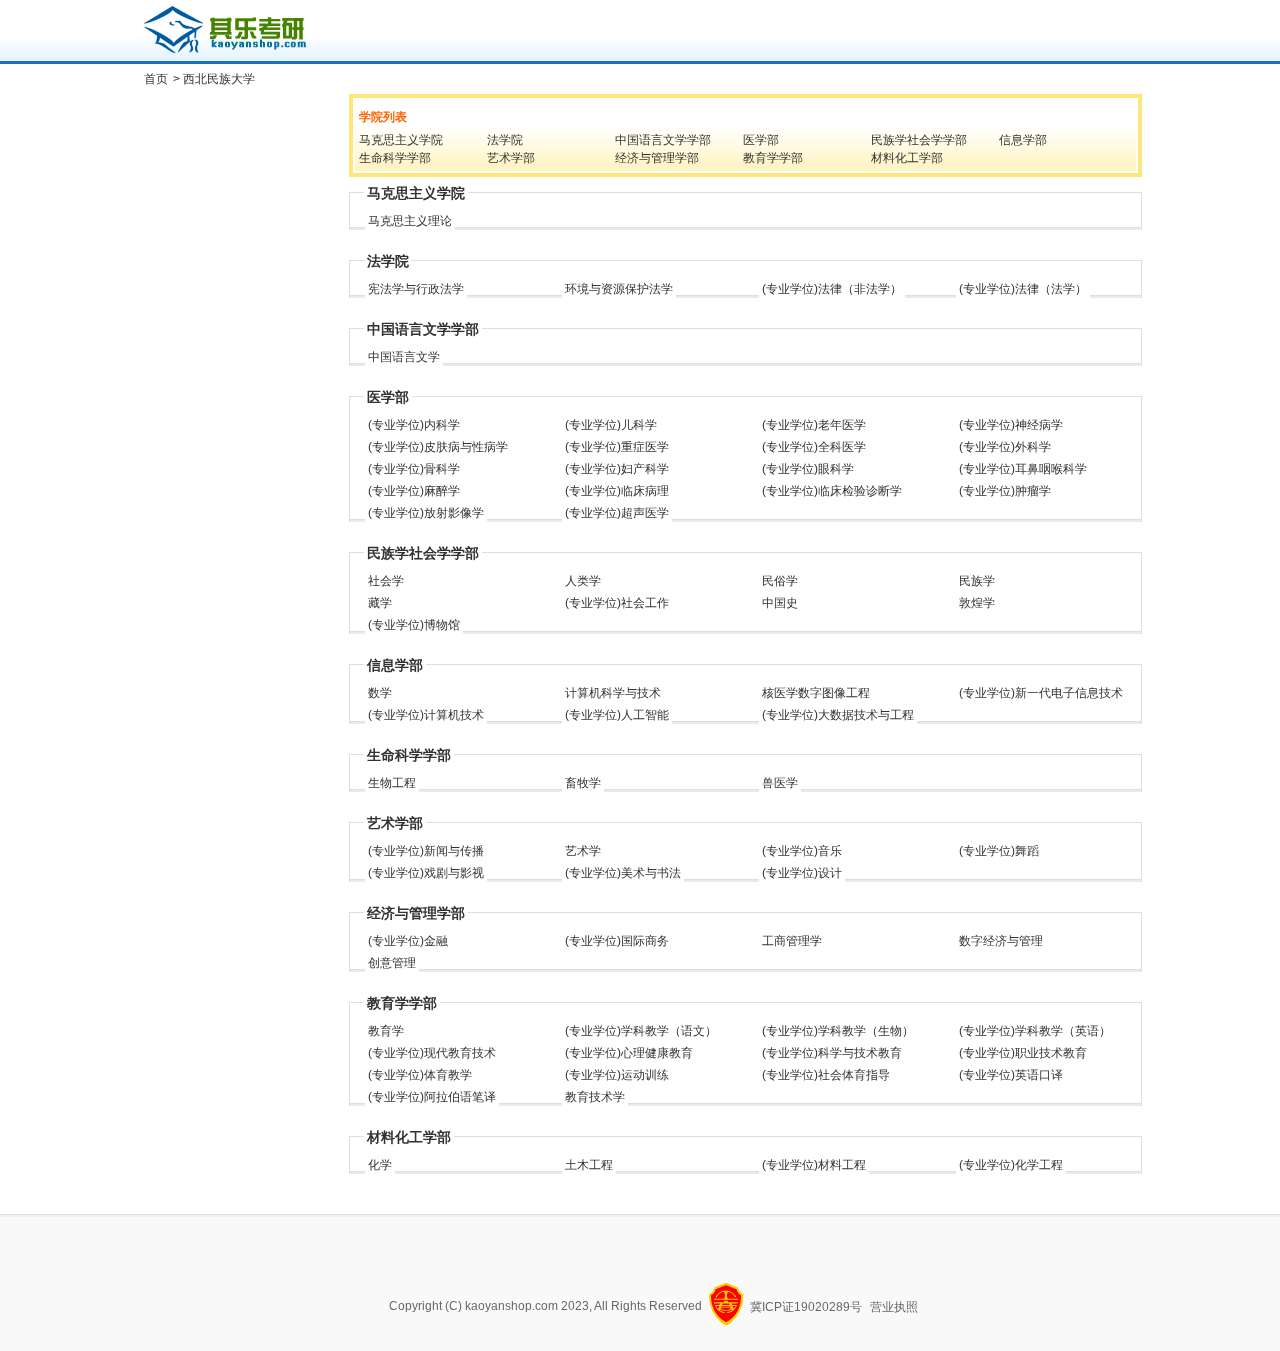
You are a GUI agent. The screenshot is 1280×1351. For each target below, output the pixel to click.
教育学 (386, 1031)
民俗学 (780, 581)
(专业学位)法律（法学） (1023, 289)
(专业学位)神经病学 (1011, 425)
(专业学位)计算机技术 (426, 715)
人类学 (583, 581)
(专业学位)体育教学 (420, 1075)
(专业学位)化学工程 (1011, 1165)
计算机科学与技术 (613, 693)
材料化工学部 (907, 158)
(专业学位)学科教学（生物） (838, 1031)
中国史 (780, 603)
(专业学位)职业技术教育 (1023, 1053)
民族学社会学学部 (919, 140)
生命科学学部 (395, 158)
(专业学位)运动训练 (617, 1075)
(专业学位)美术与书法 (623, 873)
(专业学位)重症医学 (617, 447)
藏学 (380, 603)
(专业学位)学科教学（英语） (1035, 1031)
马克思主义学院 (401, 140)
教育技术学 (595, 1097)
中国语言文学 (404, 357)
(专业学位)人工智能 (617, 715)
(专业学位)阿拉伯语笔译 (432, 1097)
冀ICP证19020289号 (806, 1307)
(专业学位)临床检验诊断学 (832, 491)
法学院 (505, 140)
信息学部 (1023, 140)
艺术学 (583, 851)
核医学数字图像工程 (816, 693)
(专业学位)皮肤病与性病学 (438, 447)
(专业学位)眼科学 (808, 469)
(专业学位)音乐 (802, 851)
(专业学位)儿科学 (611, 425)
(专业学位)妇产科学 (617, 469)
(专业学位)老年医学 (814, 425)
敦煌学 (977, 603)
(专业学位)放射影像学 (426, 513)
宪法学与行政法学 (416, 289)
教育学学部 (773, 158)
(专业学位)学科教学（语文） (641, 1031)
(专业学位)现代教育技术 (432, 1053)
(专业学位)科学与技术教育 (832, 1053)
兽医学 (780, 783)
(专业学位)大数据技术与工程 (838, 715)
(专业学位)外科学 (1005, 447)
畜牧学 (583, 783)
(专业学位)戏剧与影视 (426, 873)
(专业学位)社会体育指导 (826, 1075)
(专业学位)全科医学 (814, 447)
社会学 (386, 581)
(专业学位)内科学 (414, 425)
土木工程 (589, 1165)
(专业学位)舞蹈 (999, 851)
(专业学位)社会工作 (617, 603)
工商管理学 (792, 941)
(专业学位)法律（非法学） (832, 289)
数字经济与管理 (1001, 941)
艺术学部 (511, 158)
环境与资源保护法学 (619, 289)
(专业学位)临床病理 (617, 491)
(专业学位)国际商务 (617, 941)
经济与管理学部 (657, 158)
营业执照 (894, 1307)
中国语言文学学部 (663, 140)
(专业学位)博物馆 (414, 625)
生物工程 (392, 783)
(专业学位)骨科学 (414, 469)
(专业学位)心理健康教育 (629, 1053)
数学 (380, 693)
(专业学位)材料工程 (814, 1165)
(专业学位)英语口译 (1011, 1075)
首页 (156, 79)
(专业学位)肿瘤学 (1005, 491)
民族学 (977, 581)
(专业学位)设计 (802, 873)
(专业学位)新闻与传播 (426, 851)
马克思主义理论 (410, 221)
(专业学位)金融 (408, 941)
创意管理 (392, 963)
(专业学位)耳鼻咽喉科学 (1023, 469)
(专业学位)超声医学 (617, 513)
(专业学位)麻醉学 (414, 491)
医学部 (761, 140)
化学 (380, 1165)
